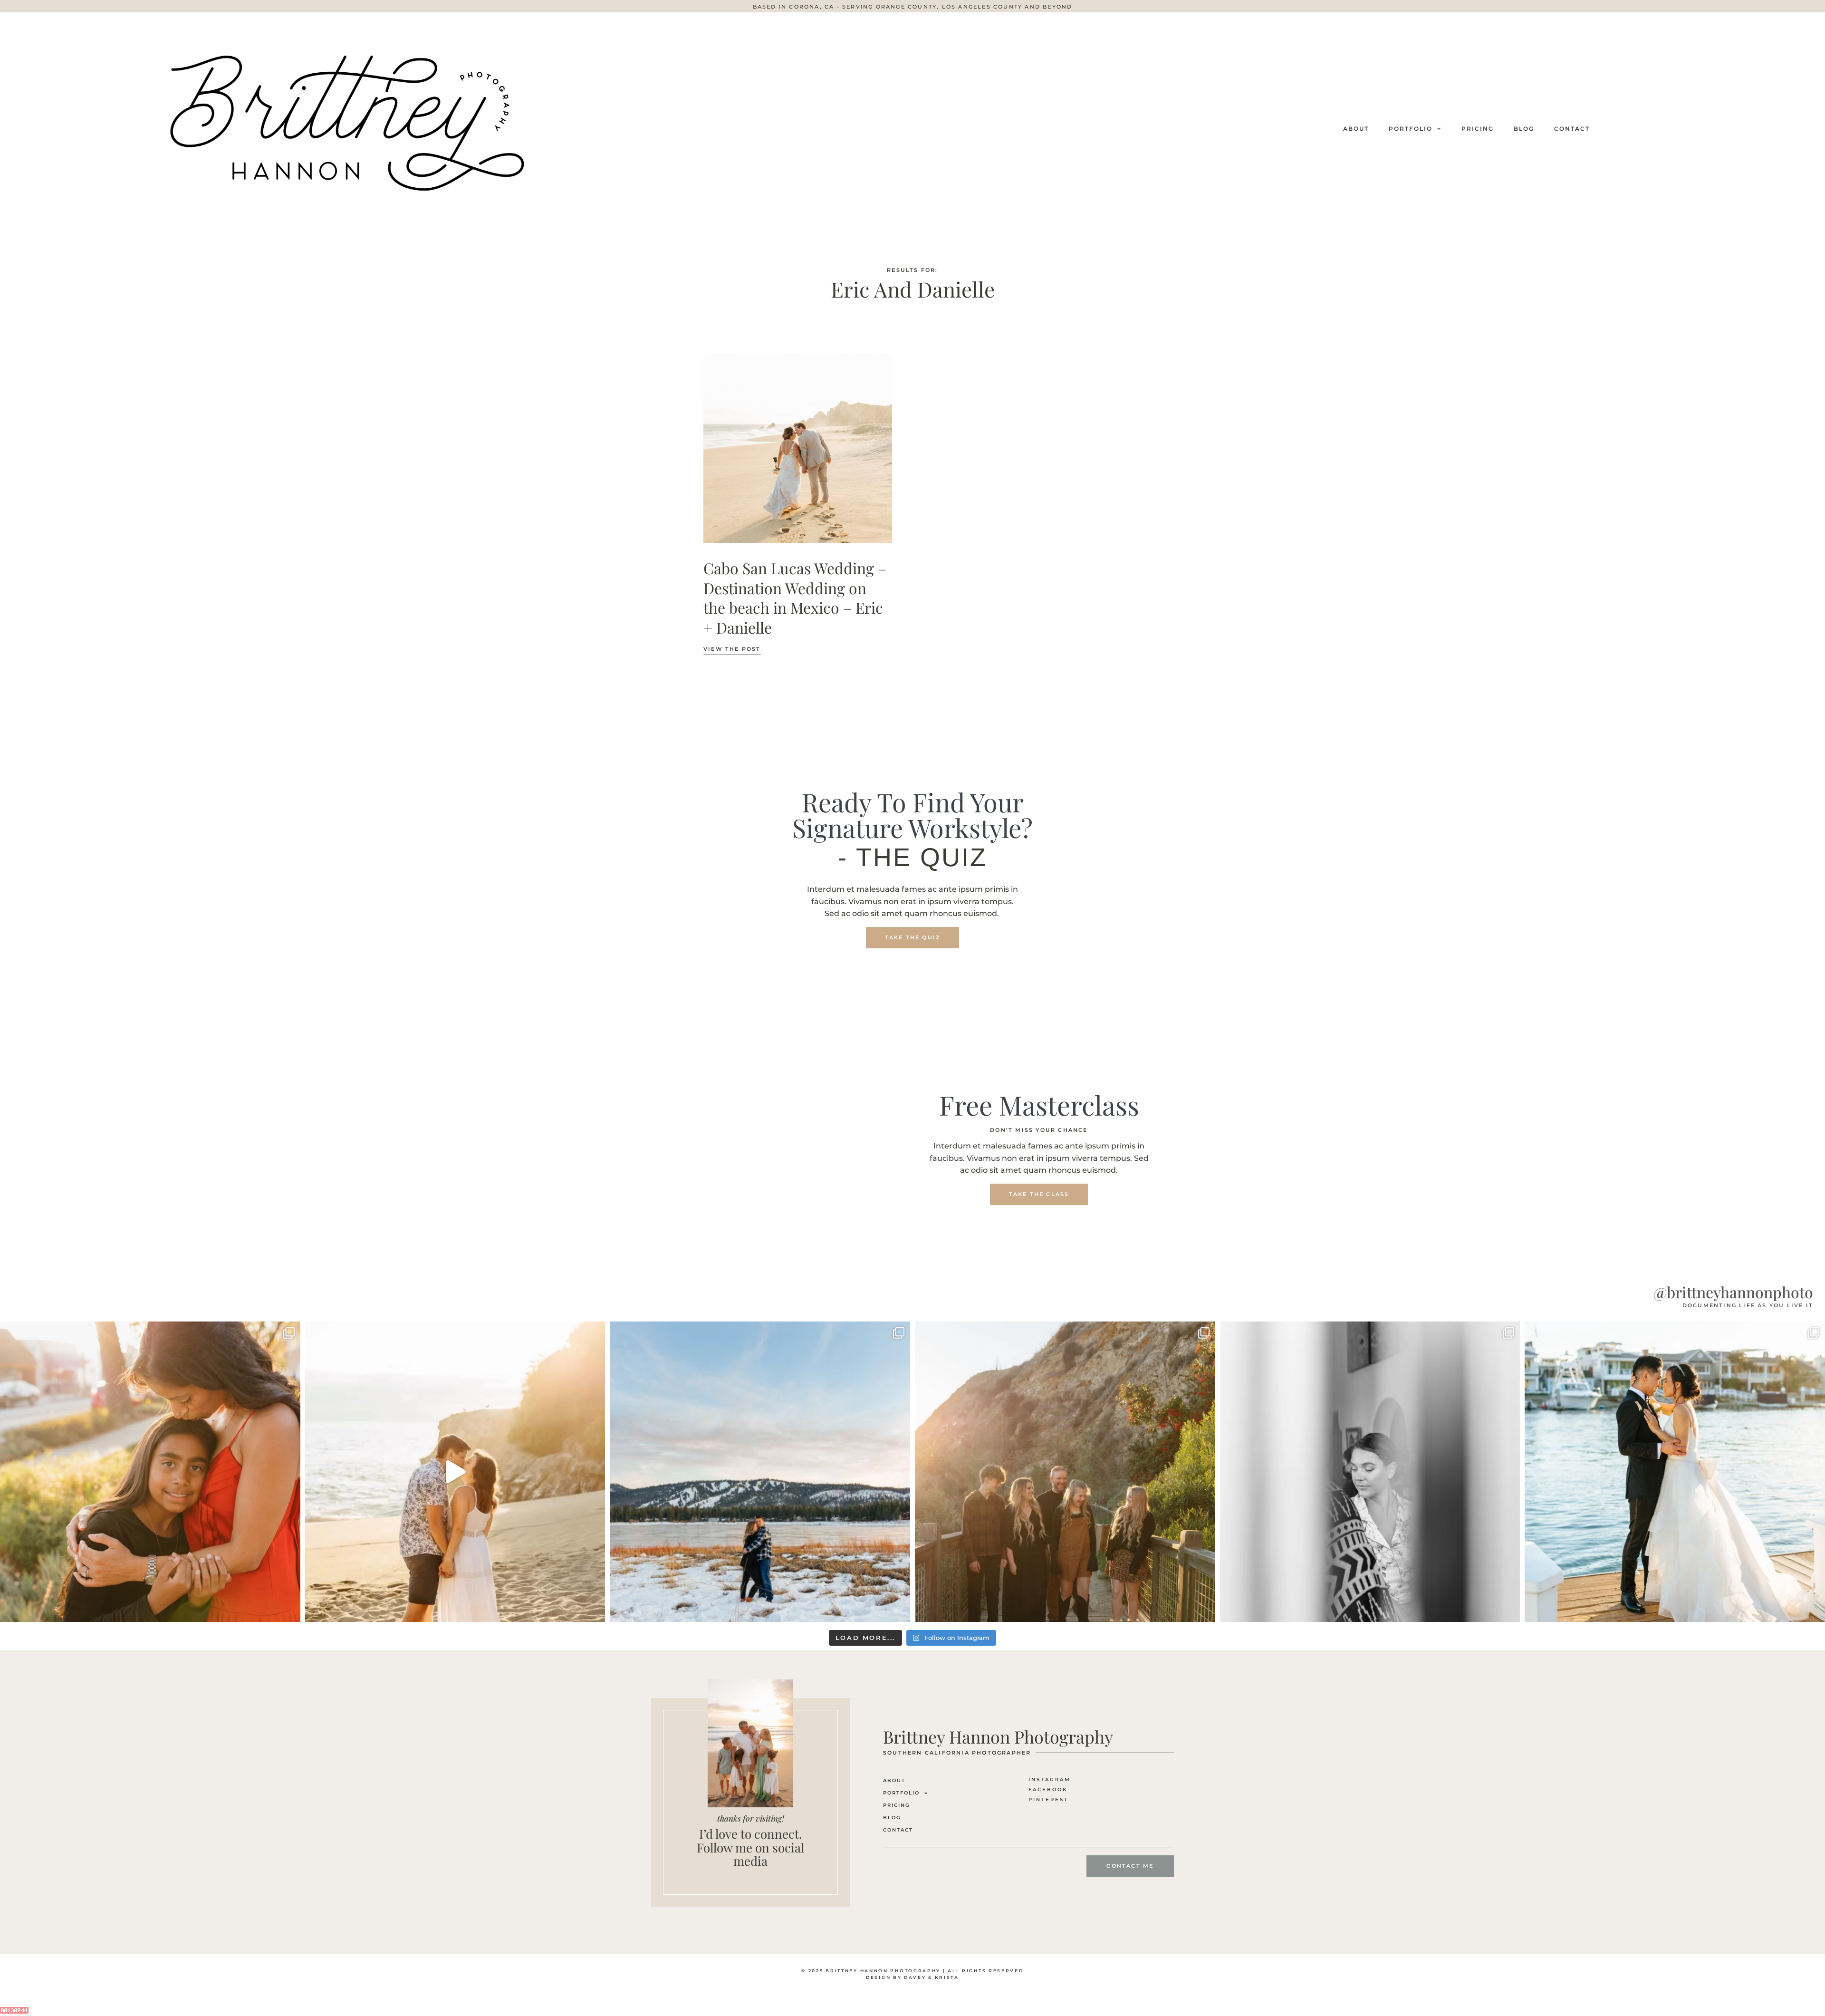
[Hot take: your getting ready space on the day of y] (1370, 1472)
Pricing (1478, 129)
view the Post (732, 649)
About (1356, 129)
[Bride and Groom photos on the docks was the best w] (1675, 1472)
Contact (1572, 129)
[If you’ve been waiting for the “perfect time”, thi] (1065, 1472)
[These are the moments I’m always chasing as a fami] (150, 1472)
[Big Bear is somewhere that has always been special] (760, 1472)
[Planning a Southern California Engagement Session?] (455, 1472)
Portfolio (1411, 129)
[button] (913, 7)
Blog (1524, 129)
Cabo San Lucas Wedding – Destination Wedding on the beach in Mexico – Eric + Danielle (795, 598)
